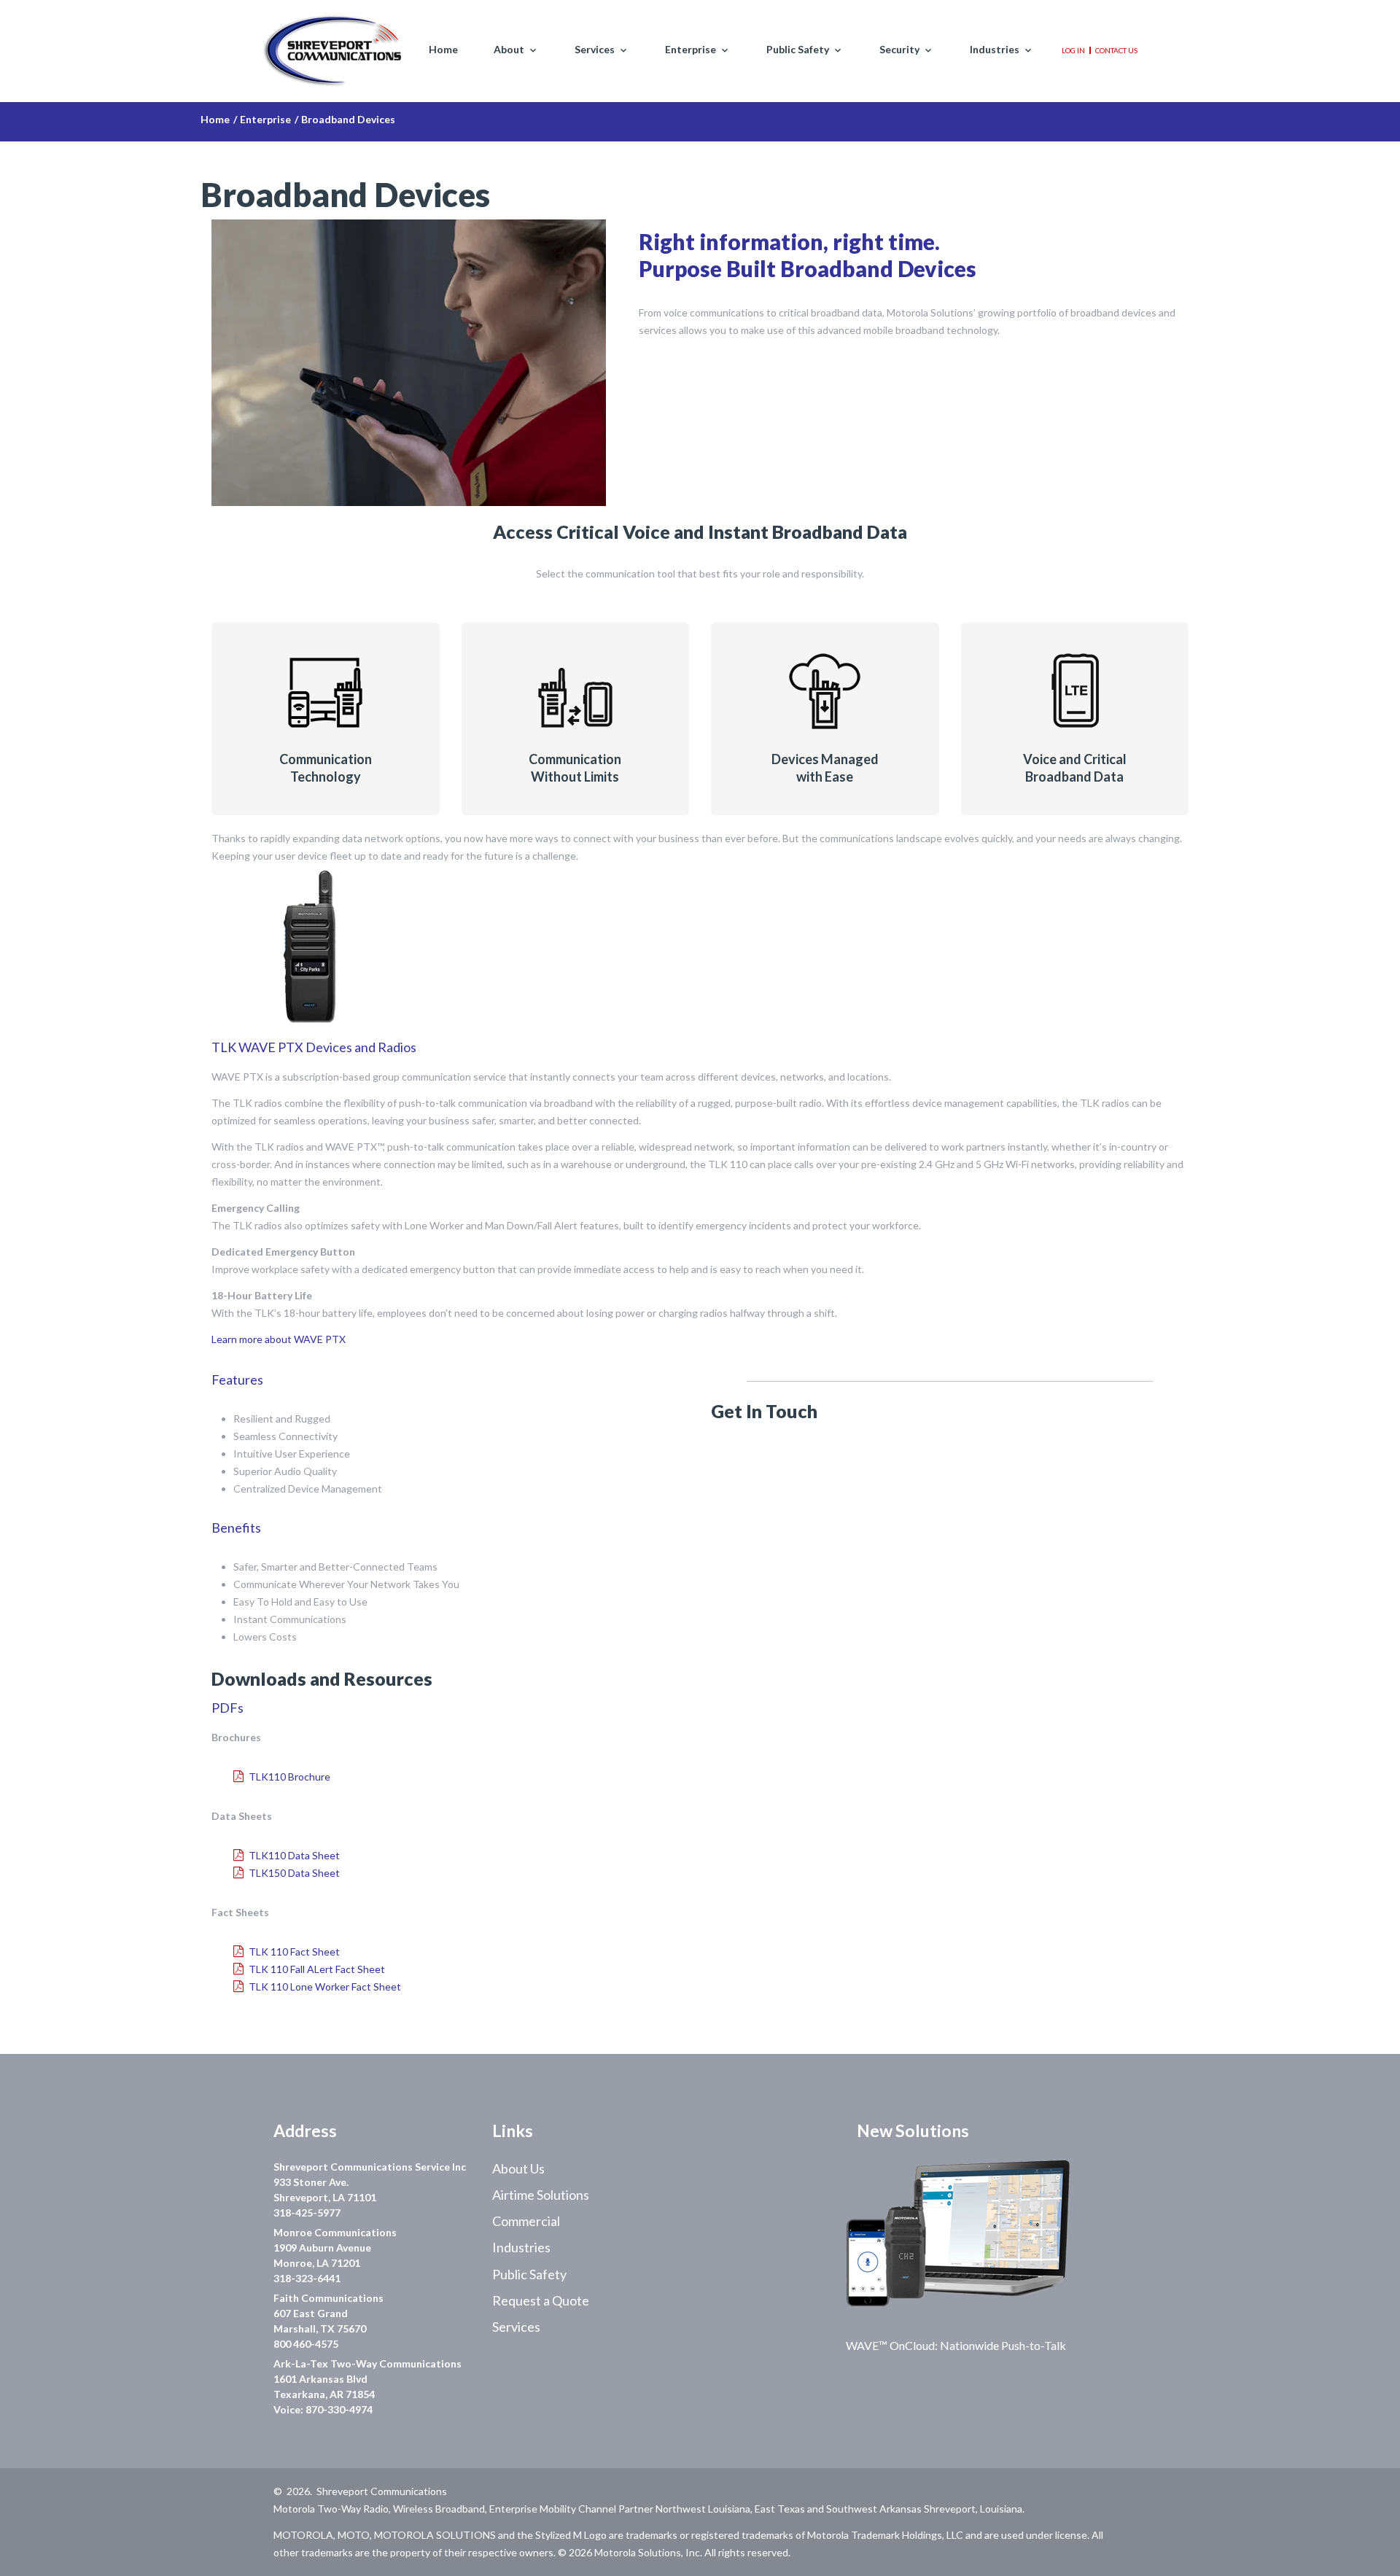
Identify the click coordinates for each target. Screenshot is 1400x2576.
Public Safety (798, 50)
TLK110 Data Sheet (294, 1855)
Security (899, 50)
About (509, 50)
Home (443, 50)
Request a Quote (541, 2300)
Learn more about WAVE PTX (279, 1339)
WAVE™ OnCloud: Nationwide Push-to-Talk (956, 2345)
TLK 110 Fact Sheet (294, 1952)
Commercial (526, 2221)
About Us (518, 2168)
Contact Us (1116, 50)
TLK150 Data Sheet (294, 1873)
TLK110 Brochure (289, 1777)
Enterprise (691, 50)
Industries (995, 50)
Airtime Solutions (541, 2195)
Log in (1073, 50)
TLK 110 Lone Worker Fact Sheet (325, 1987)
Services (595, 50)
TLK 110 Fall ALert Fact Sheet (317, 1969)
